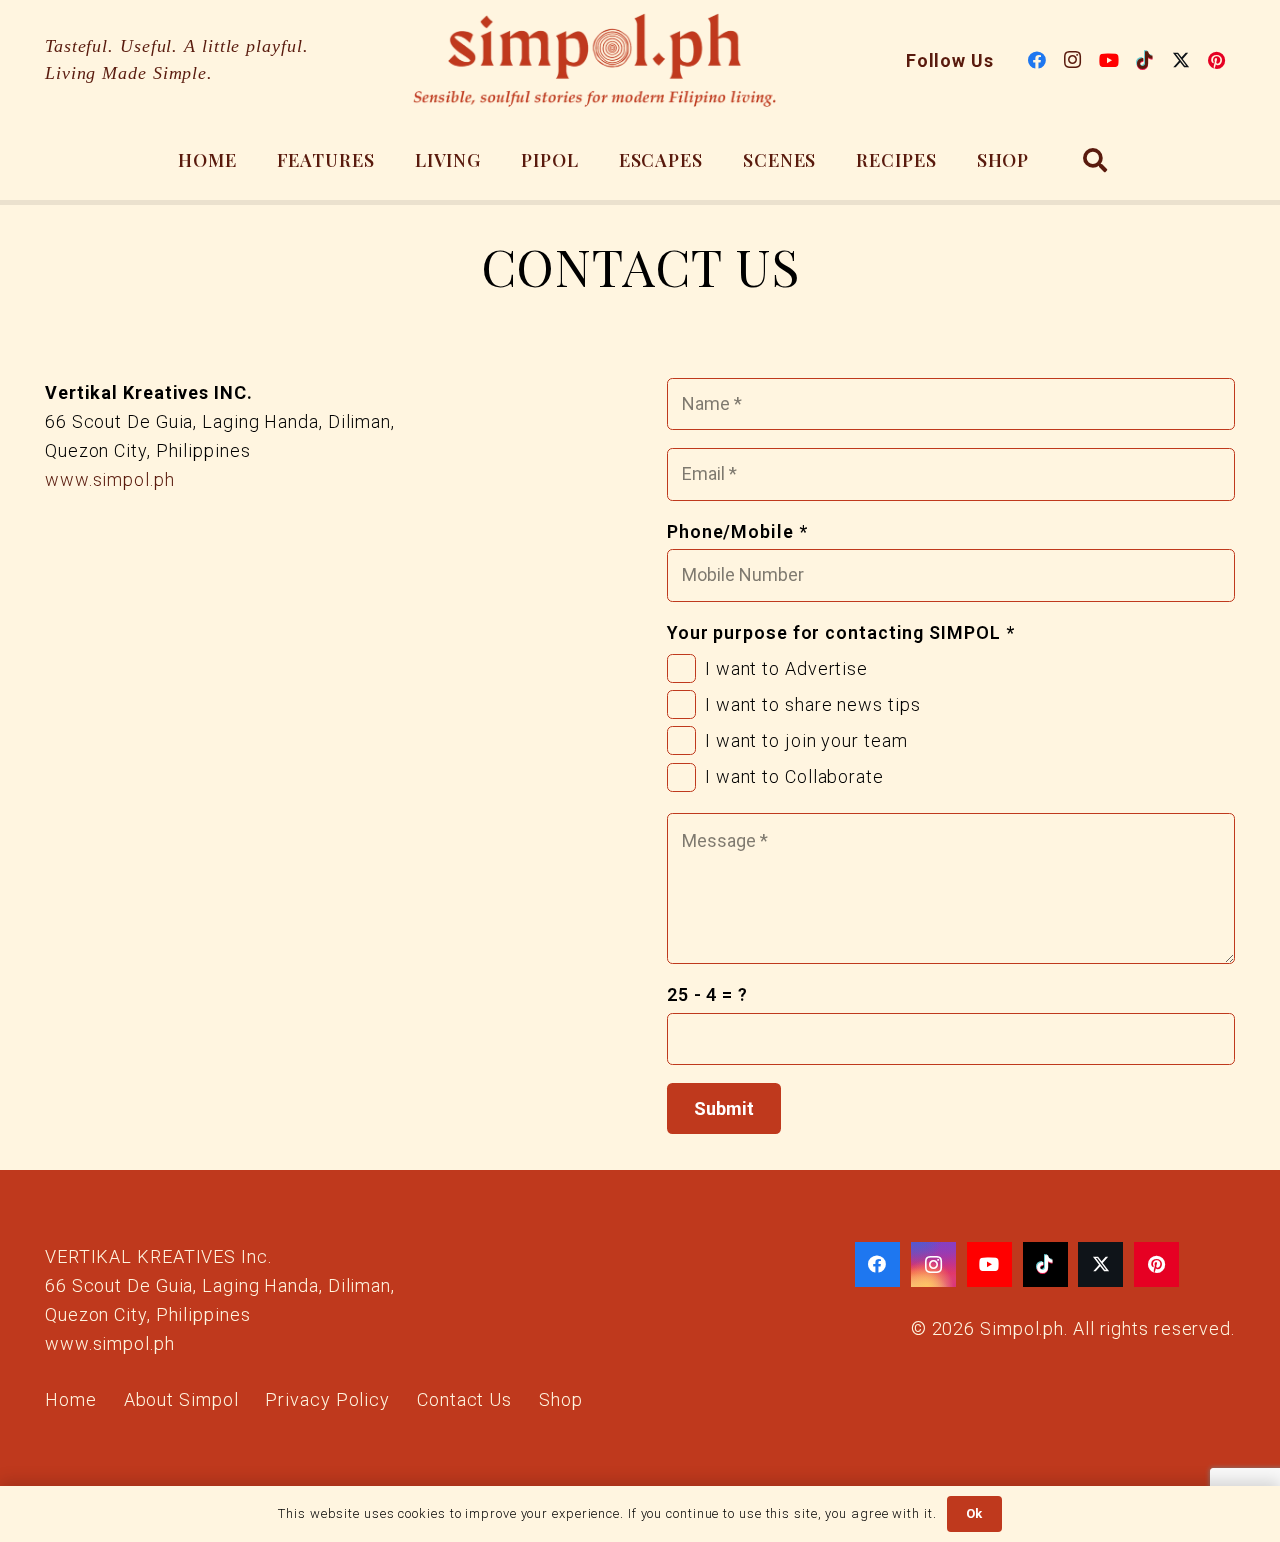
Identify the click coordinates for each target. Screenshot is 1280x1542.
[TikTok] (1145, 60)
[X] (1181, 60)
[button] (1095, 160)
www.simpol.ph (110, 479)
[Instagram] (1073, 60)
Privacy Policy (327, 1399)
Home (71, 1399)
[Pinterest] (1217, 60)
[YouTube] (1109, 60)
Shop (561, 1399)
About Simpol (181, 1399)
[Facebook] (1037, 60)
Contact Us (464, 1399)
